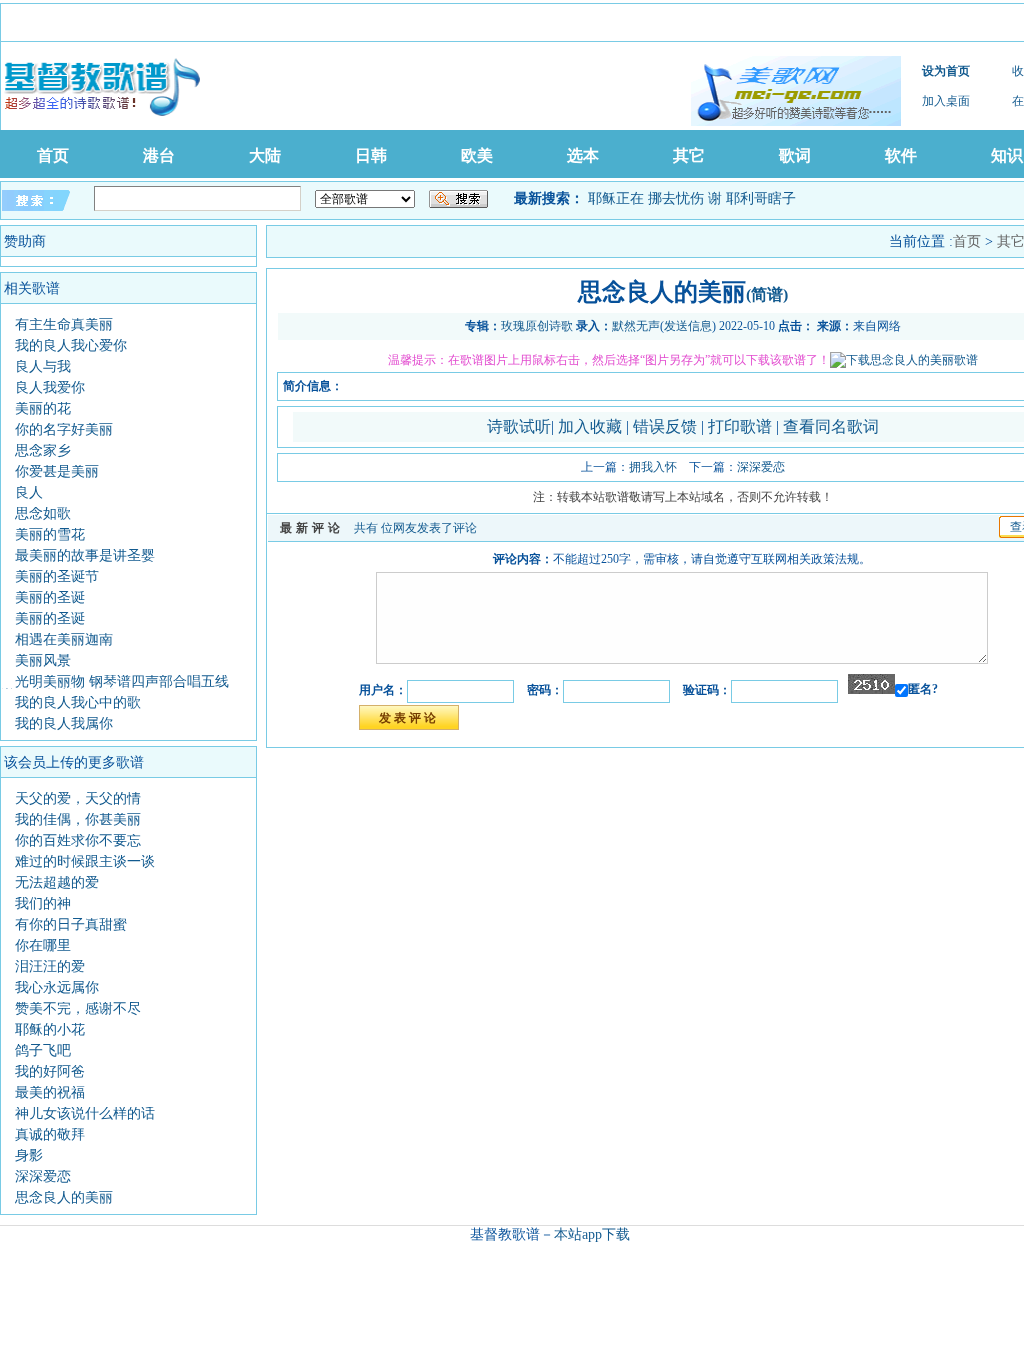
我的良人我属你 (64, 723)
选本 (583, 155)
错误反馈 (665, 426)
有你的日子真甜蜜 (71, 924)
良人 (29, 492)
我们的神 (43, 903)
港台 (159, 155)
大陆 (265, 155)
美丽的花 (43, 408)
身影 (29, 1155)
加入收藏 (592, 426)
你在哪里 (43, 945)
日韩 (371, 155)
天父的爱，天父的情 (78, 798)
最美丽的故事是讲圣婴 (85, 555)
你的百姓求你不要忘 (78, 840)
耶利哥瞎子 (761, 198)
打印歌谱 (742, 426)
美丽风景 (43, 660)
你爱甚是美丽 (57, 471)
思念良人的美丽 (64, 1197)
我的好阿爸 (50, 1071)
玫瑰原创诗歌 (537, 326)
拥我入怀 (653, 467)
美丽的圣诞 (50, 597)
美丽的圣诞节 (57, 576)
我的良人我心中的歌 (78, 702)
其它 (689, 155)
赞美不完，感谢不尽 (78, 1008)
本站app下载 (592, 1234)
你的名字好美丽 (64, 429)
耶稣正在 (616, 198)
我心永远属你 (57, 987)
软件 (901, 155)
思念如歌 (43, 513)
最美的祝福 (50, 1092)
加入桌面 (946, 101)
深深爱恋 (43, 1176)
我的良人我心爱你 (71, 345)
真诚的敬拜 (50, 1134)
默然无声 (636, 326)
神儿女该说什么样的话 (85, 1113)
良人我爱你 (50, 387)
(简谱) (767, 294)
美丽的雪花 (50, 534)
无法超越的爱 (57, 882)
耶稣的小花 (50, 1029)
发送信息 (688, 326)
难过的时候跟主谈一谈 (85, 861)
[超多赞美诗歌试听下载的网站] (796, 91)
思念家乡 (43, 450)
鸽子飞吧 (43, 1050)
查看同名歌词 (831, 426)
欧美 (477, 155)
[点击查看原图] (904, 360)
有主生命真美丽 (64, 324)
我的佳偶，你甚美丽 (78, 819)
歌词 (795, 155)
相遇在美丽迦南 (64, 639)
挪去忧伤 (676, 198)
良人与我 (43, 366)
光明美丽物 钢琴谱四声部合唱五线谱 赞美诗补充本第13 (115, 688)
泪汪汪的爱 (50, 966)
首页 (53, 155)
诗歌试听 (519, 426)
